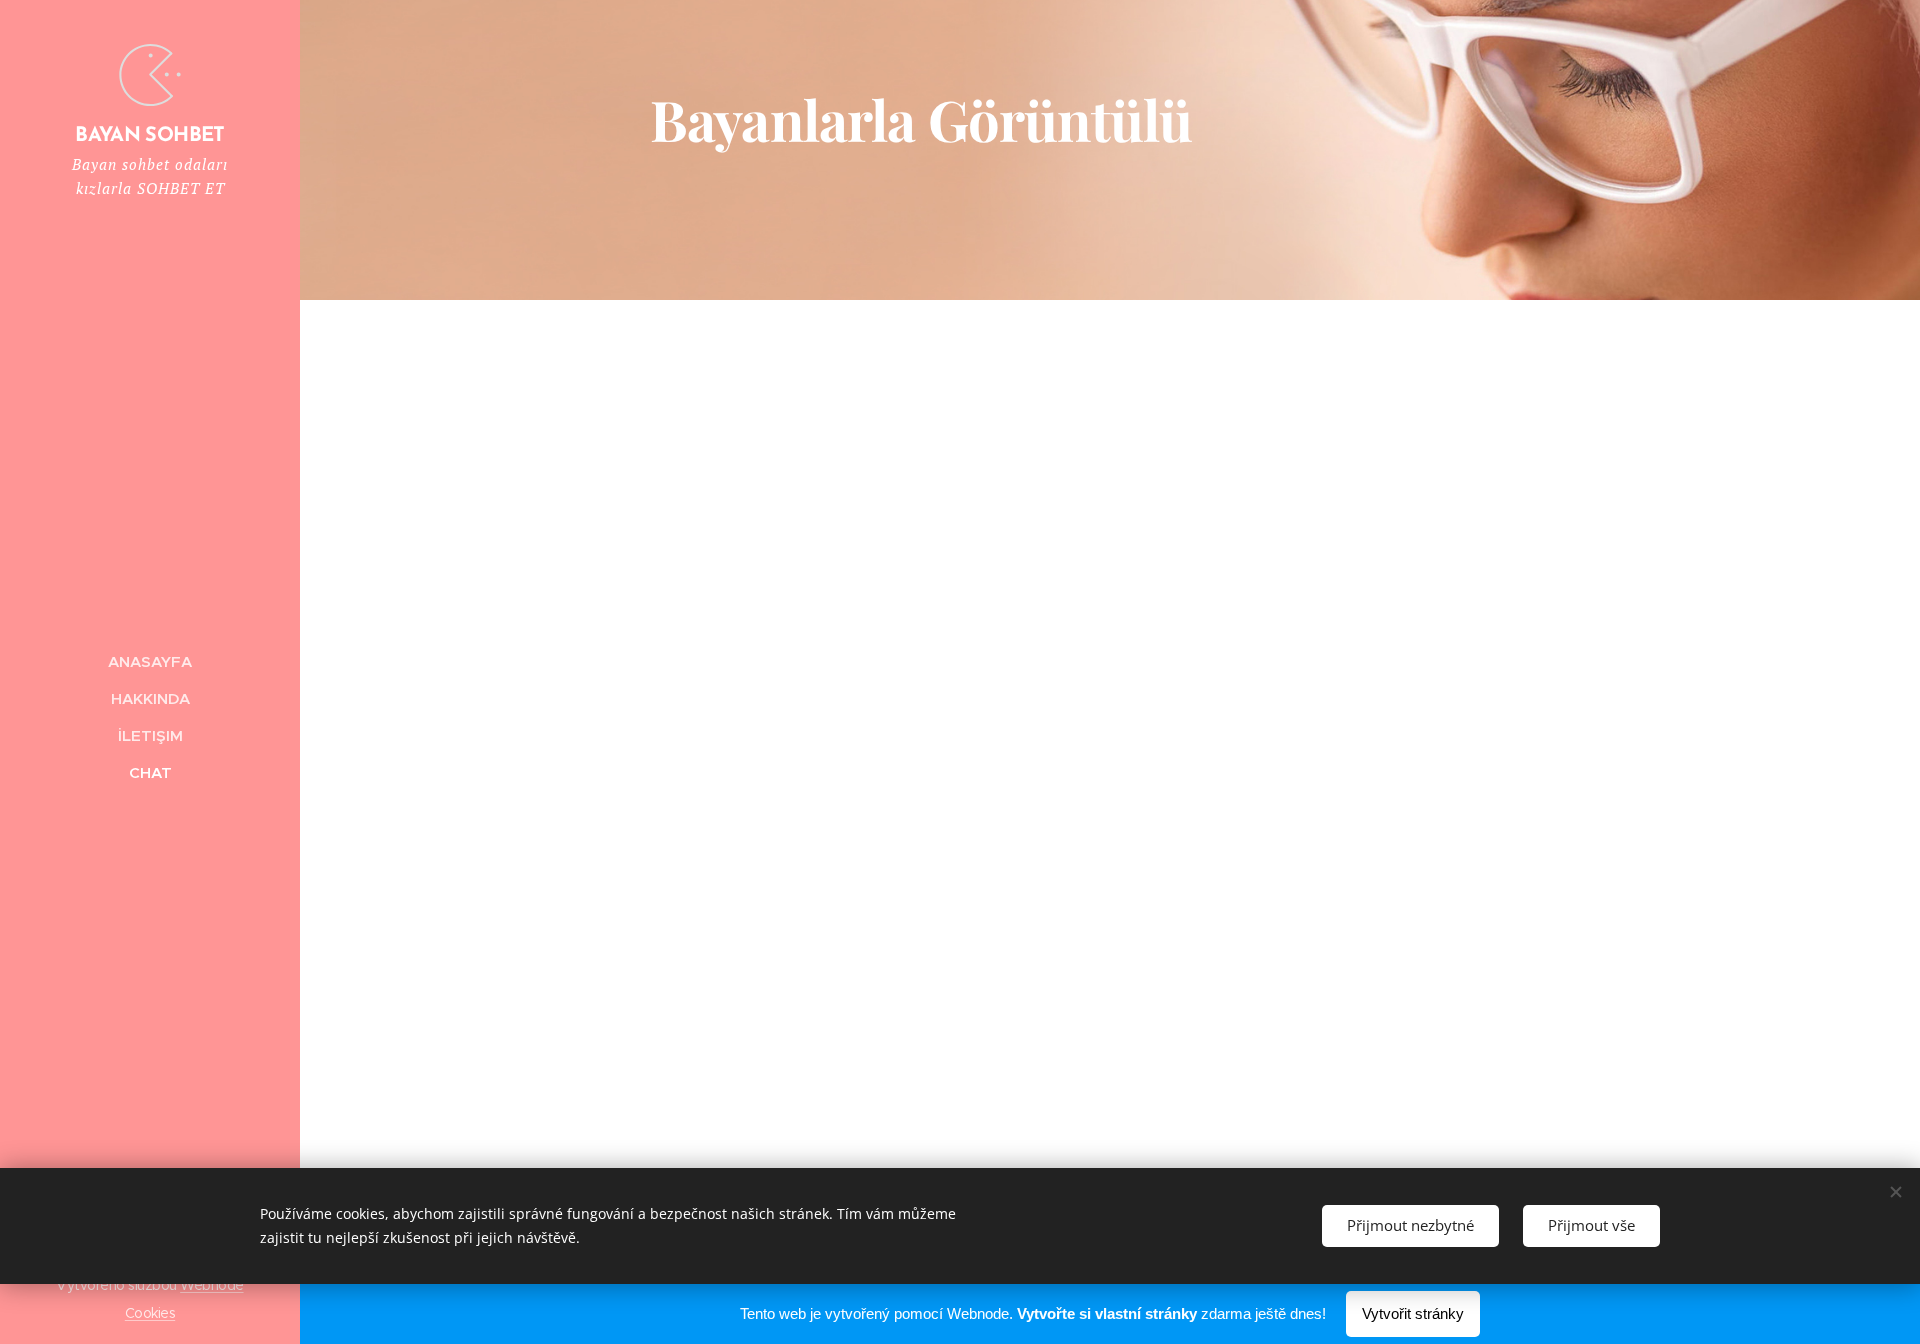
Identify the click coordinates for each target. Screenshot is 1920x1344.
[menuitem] (150, 661)
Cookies (150, 1313)
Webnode (211, 1285)
